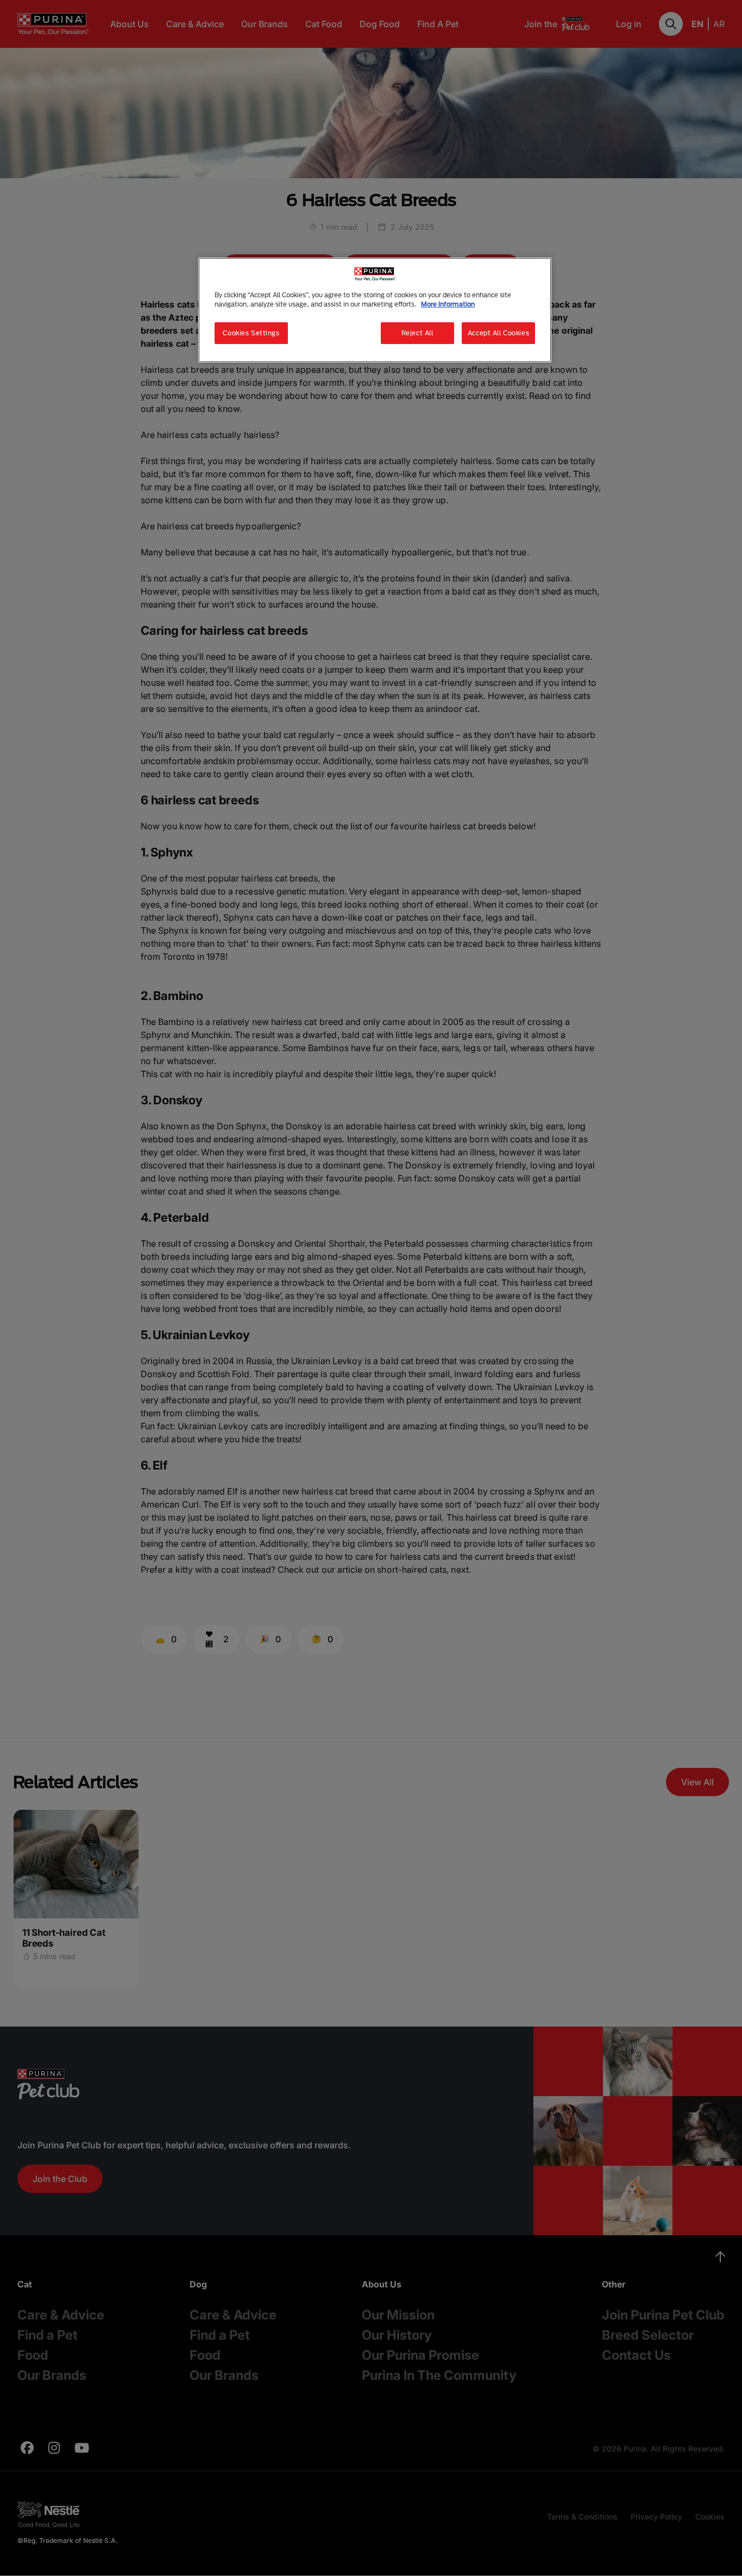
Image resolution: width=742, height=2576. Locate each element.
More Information (448, 304)
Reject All (417, 333)
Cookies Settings (251, 333)
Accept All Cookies (498, 333)
